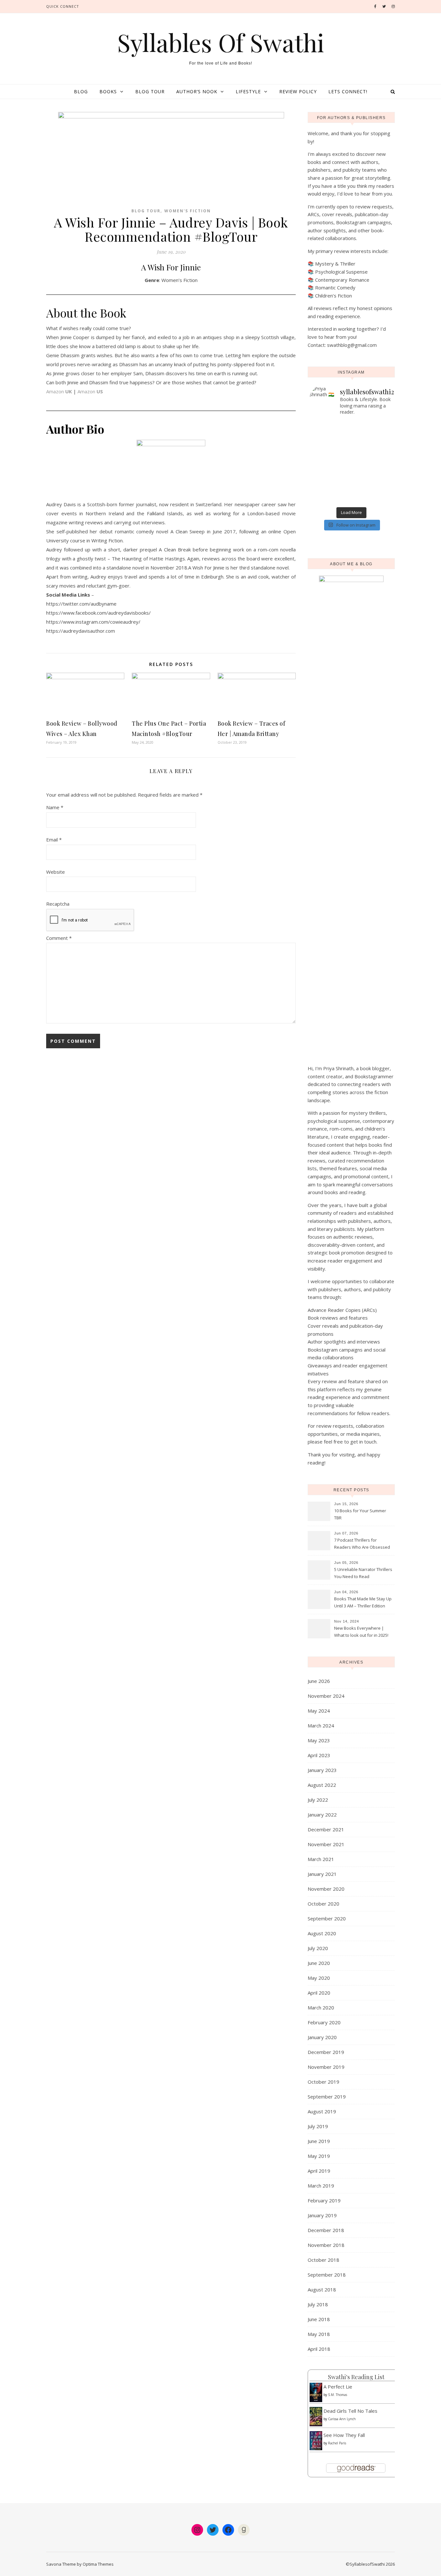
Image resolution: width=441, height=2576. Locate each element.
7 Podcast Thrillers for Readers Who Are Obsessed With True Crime (362, 1544)
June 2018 (319, 2319)
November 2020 (326, 1889)
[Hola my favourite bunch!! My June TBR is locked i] (330, 441)
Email (54, 840)
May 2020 (319, 1978)
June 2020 (319, 1963)
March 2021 (321, 1859)
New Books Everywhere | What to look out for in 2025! (361, 1632)
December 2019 (326, 2052)
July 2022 (318, 1800)
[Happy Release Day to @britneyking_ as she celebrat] (330, 491)
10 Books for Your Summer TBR (360, 1514)
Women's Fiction (188, 211)
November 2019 (326, 2067)
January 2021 (322, 1874)
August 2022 (322, 1785)
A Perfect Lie (338, 2387)
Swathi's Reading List (356, 2377)
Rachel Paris (337, 2443)
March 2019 (321, 2186)
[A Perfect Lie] (316, 2393)
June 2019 (319, 2141)
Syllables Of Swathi (221, 42)
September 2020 (327, 1918)
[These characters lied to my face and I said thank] (330, 449)
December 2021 (326, 1829)
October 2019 (323, 2082)
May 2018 (319, 2334)
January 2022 (322, 1815)
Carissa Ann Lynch (342, 2419)
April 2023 (319, 1755)
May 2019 (319, 2156)
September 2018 (327, 2275)
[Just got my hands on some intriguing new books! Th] (330, 458)
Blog (81, 91)
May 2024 (319, 1711)
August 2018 (322, 2289)
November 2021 (326, 1844)
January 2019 (322, 2215)
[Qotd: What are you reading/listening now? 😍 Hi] (372, 500)
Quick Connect (63, 6)
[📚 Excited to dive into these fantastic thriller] (372, 466)
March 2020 (321, 2007)
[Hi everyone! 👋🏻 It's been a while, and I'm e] (330, 466)
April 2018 (319, 2349)
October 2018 (323, 2260)
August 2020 (322, 1933)
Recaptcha (58, 904)
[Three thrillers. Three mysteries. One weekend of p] (372, 424)
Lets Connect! (348, 91)
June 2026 (319, 1681)
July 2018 (318, 2304)
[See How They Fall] (316, 2441)
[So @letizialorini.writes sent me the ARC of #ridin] (372, 483)
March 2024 (321, 1726)
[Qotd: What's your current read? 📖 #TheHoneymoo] (330, 483)
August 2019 (322, 2111)
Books (108, 91)
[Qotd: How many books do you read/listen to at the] (330, 500)
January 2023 (322, 1770)
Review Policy (298, 91)
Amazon (59, 391)
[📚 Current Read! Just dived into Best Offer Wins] (372, 458)
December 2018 (326, 2230)
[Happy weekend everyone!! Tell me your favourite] (372, 441)
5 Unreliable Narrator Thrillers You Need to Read (363, 1573)
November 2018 (326, 2245)
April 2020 (319, 1993)
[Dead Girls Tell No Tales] (316, 2417)
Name (55, 807)
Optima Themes (98, 2564)
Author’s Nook (197, 91)
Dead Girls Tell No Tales (350, 2411)
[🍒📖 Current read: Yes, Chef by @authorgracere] (330, 433)
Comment (59, 938)
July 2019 (318, 2126)
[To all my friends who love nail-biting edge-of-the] (372, 491)
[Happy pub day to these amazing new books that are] (330, 475)
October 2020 (323, 1904)
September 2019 (327, 2097)
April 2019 (319, 2171)
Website (56, 872)
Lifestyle (248, 91)
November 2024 (326, 1696)
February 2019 (324, 2200)
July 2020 (318, 1948)
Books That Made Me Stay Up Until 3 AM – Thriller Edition (363, 1602)
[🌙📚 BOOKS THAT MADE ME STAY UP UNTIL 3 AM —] (372, 449)
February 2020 (324, 2022)
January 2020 (322, 2037)
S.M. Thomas (338, 2395)
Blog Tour (150, 91)
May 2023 (319, 1740)
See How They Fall (344, 2435)
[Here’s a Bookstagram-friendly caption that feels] (330, 424)
